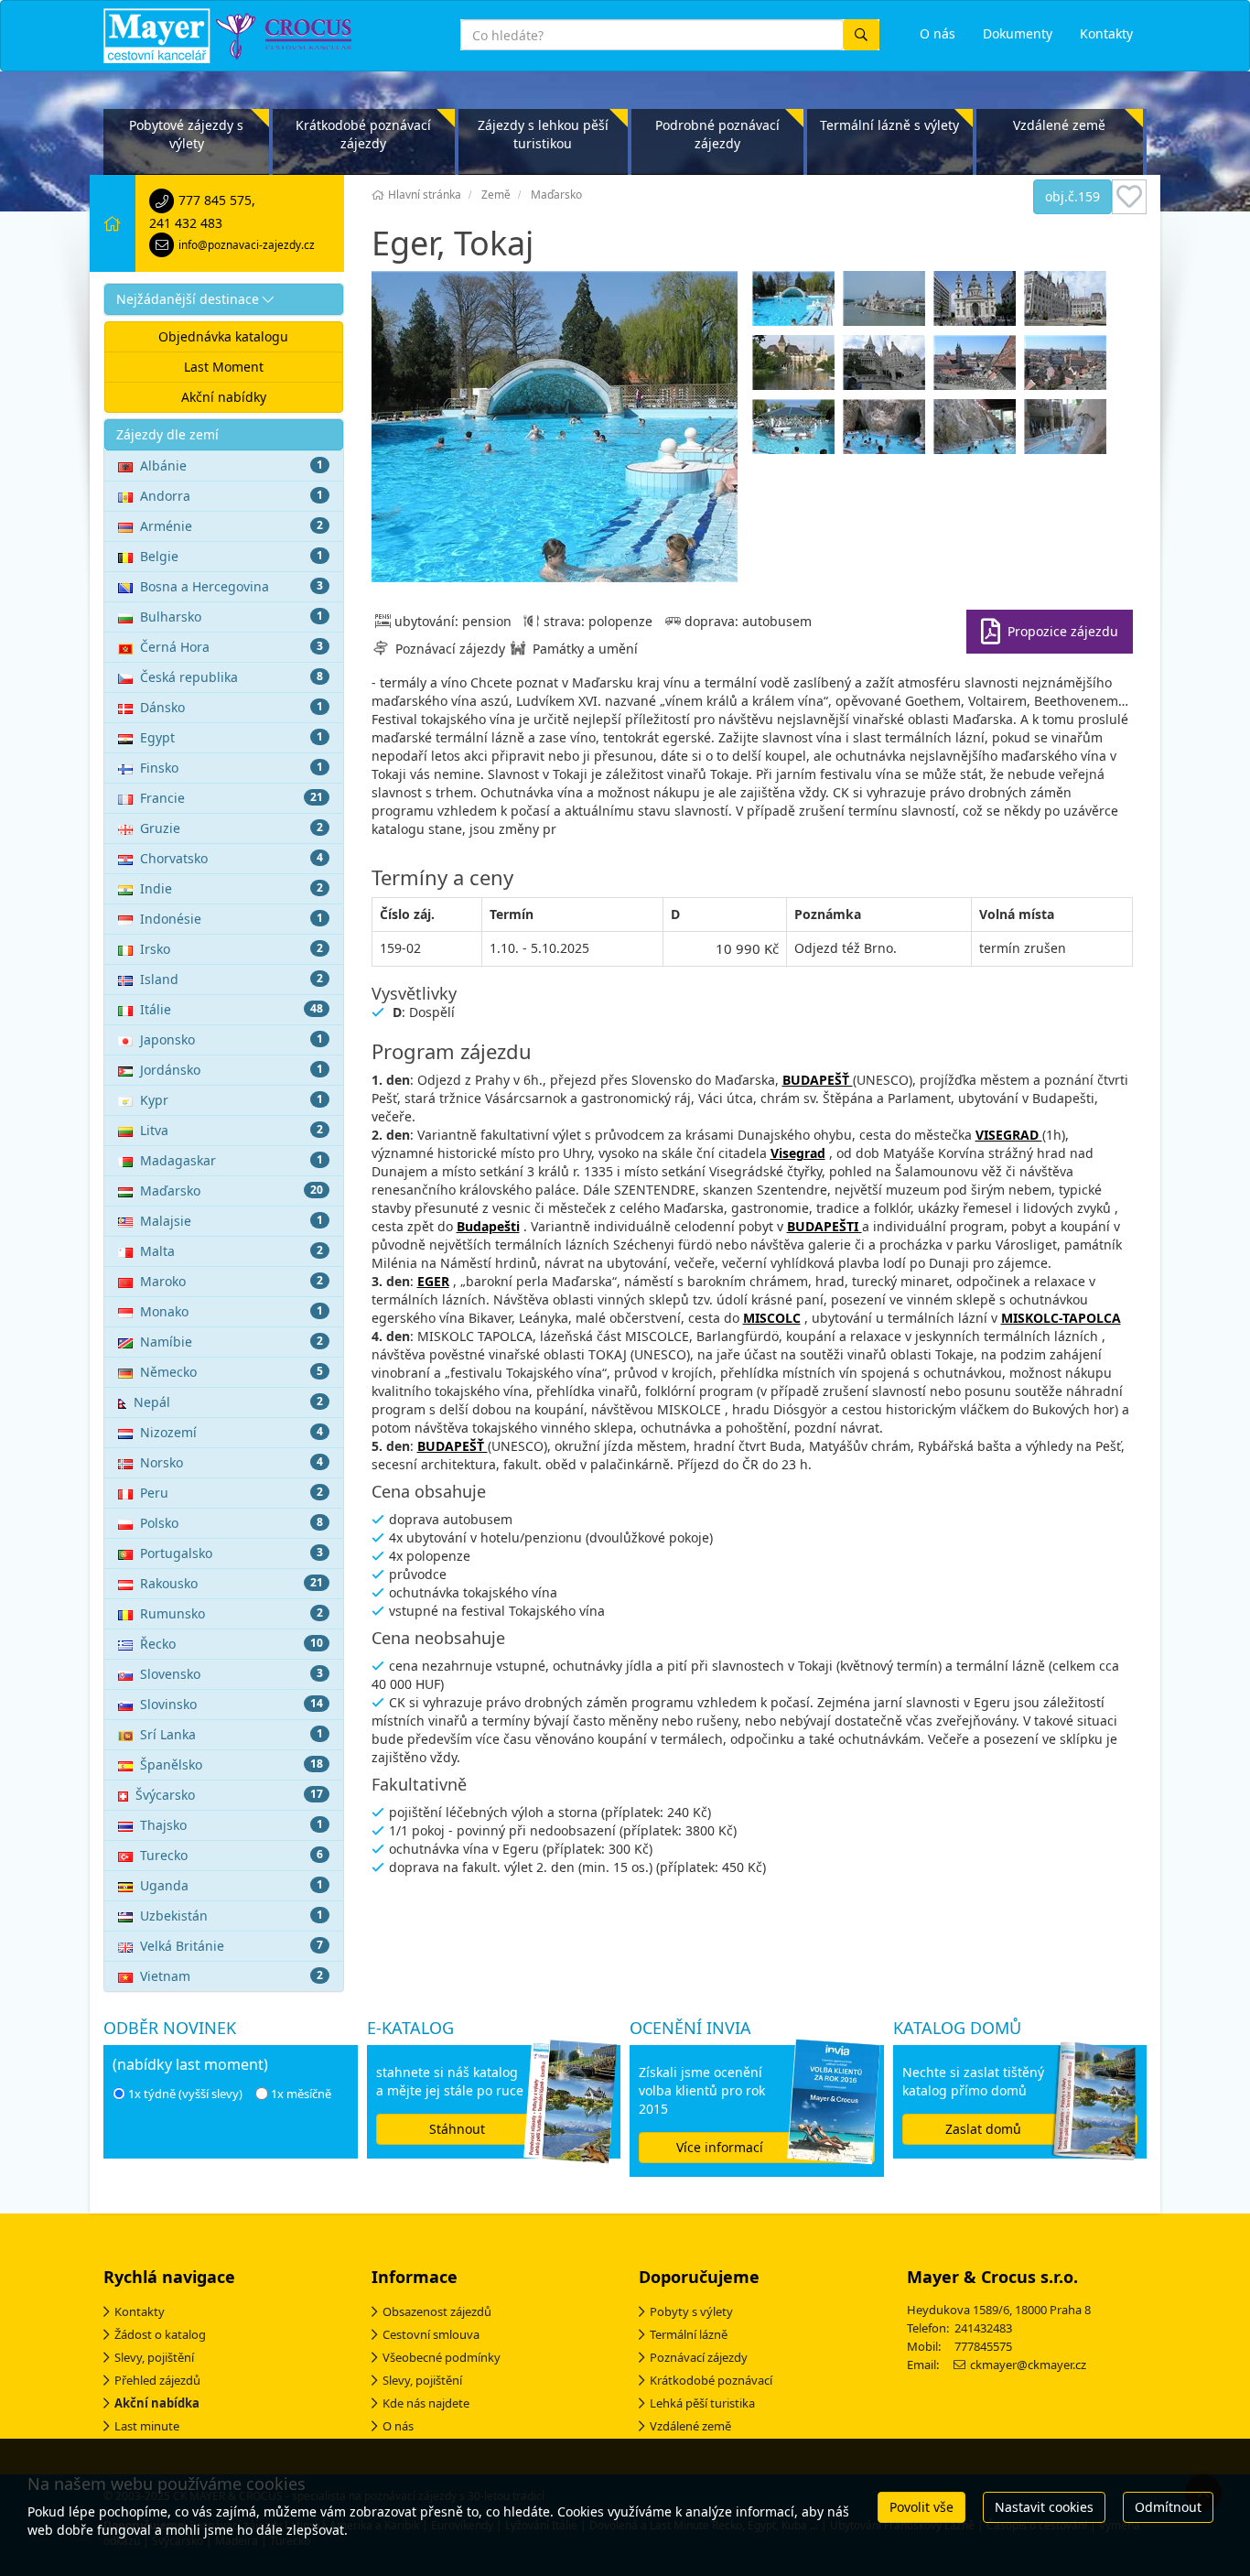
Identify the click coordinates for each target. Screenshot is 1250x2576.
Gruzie (232, 828)
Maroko (232, 1281)
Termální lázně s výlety (889, 125)
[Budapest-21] (1067, 303)
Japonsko (232, 1039)
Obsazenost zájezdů (437, 2311)
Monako (232, 1311)
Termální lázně (689, 2334)
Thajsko (232, 1825)
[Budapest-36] (796, 367)
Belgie (232, 556)
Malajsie (232, 1221)
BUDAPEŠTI (824, 1226)
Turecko (232, 1855)
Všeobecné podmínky (442, 2357)
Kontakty (140, 2311)
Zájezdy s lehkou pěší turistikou (543, 134)
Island (232, 979)
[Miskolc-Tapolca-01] (886, 431)
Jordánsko (232, 1070)
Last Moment (224, 367)
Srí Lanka (232, 1734)
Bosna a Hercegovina (232, 586)
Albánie (232, 465)
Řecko (232, 1644)
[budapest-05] (977, 303)
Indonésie (232, 919)
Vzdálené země (1059, 125)
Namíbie (232, 1342)
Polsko (232, 1523)
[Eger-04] (1067, 367)
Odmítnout (1168, 2507)
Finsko (232, 768)
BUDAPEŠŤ (818, 1080)
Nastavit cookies (1044, 2507)
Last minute (147, 2426)
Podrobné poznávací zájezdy (717, 134)
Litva (232, 1130)
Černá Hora (232, 647)
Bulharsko (232, 617)
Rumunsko (232, 1613)
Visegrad (798, 1153)
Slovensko (232, 1674)
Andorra (232, 496)
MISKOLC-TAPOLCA (1061, 1318)
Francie (232, 798)
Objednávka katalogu (223, 336)
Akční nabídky (224, 397)
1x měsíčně (301, 2094)
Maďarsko (232, 1191)
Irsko (232, 949)
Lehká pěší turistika (702, 2403)
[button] (224, 299)
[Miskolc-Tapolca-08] (1067, 431)
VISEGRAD (1009, 1135)
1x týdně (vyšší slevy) (185, 2094)
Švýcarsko (229, 1795)
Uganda (232, 1885)
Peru (232, 1493)
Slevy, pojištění (154, 2357)
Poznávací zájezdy (699, 2357)
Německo (232, 1372)
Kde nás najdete (426, 2403)
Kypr (232, 1100)
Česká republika (232, 677)
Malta (232, 1251)
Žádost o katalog (160, 2334)
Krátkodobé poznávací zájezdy (363, 134)
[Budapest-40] (886, 367)
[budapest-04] (886, 303)
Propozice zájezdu (1063, 631)
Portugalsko (232, 1553)
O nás (398, 2426)
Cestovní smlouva (431, 2334)
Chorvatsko (232, 858)
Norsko (232, 1462)
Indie (232, 888)
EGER (433, 1281)
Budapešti (488, 1226)
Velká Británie (232, 1946)
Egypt (232, 737)
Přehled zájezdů (157, 2380)
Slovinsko (232, 1704)
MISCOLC (772, 1318)
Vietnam (232, 1976)
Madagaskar (232, 1160)
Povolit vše (921, 2507)
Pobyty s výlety (691, 2311)
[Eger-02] (977, 367)
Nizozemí (232, 1432)
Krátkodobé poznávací (711, 2380)
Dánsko (232, 707)
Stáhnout (457, 2129)
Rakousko (232, 1583)
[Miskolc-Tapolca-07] (977, 431)
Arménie (232, 526)
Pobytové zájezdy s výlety (186, 134)
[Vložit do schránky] (1129, 197)
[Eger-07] (796, 303)
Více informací (720, 2147)
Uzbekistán (232, 1916)
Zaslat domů (983, 2129)
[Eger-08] (796, 431)
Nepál (228, 1402)
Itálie (232, 1009)
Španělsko (232, 1764)
